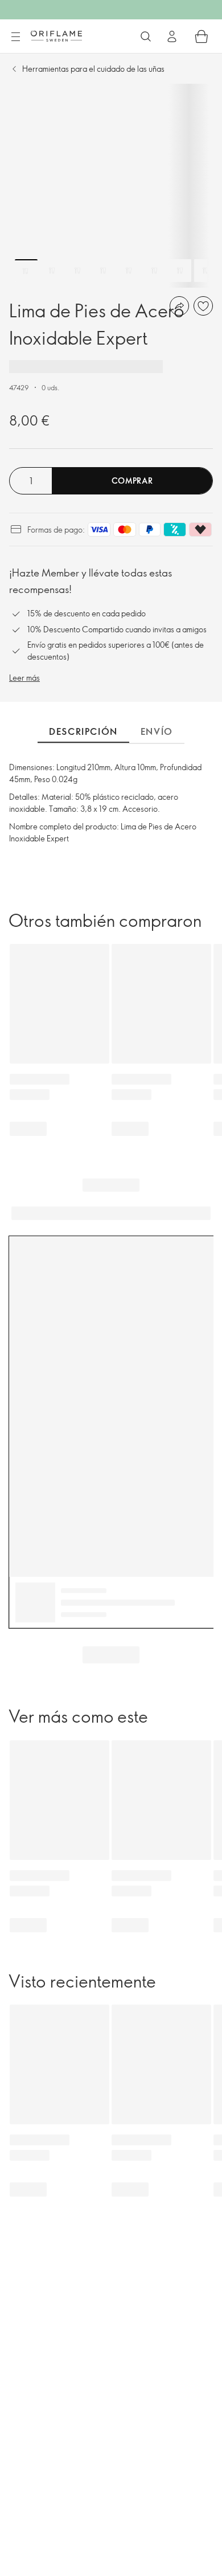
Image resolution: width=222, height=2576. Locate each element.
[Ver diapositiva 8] (205, 271)
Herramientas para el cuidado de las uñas (93, 69)
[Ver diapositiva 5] (129, 271)
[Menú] (15, 37)
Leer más (24, 678)
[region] (111, 186)
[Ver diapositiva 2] (52, 271)
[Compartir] (179, 306)
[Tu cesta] (202, 36)
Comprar (132, 481)
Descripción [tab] (83, 731)
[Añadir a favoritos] (203, 306)
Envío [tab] (157, 731)
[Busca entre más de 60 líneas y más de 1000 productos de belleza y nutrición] (146, 36)
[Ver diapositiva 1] (26, 271)
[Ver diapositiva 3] (77, 271)
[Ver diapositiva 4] (103, 271)
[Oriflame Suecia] (56, 36)
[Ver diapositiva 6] (154, 271)
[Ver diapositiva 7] (180, 271)
